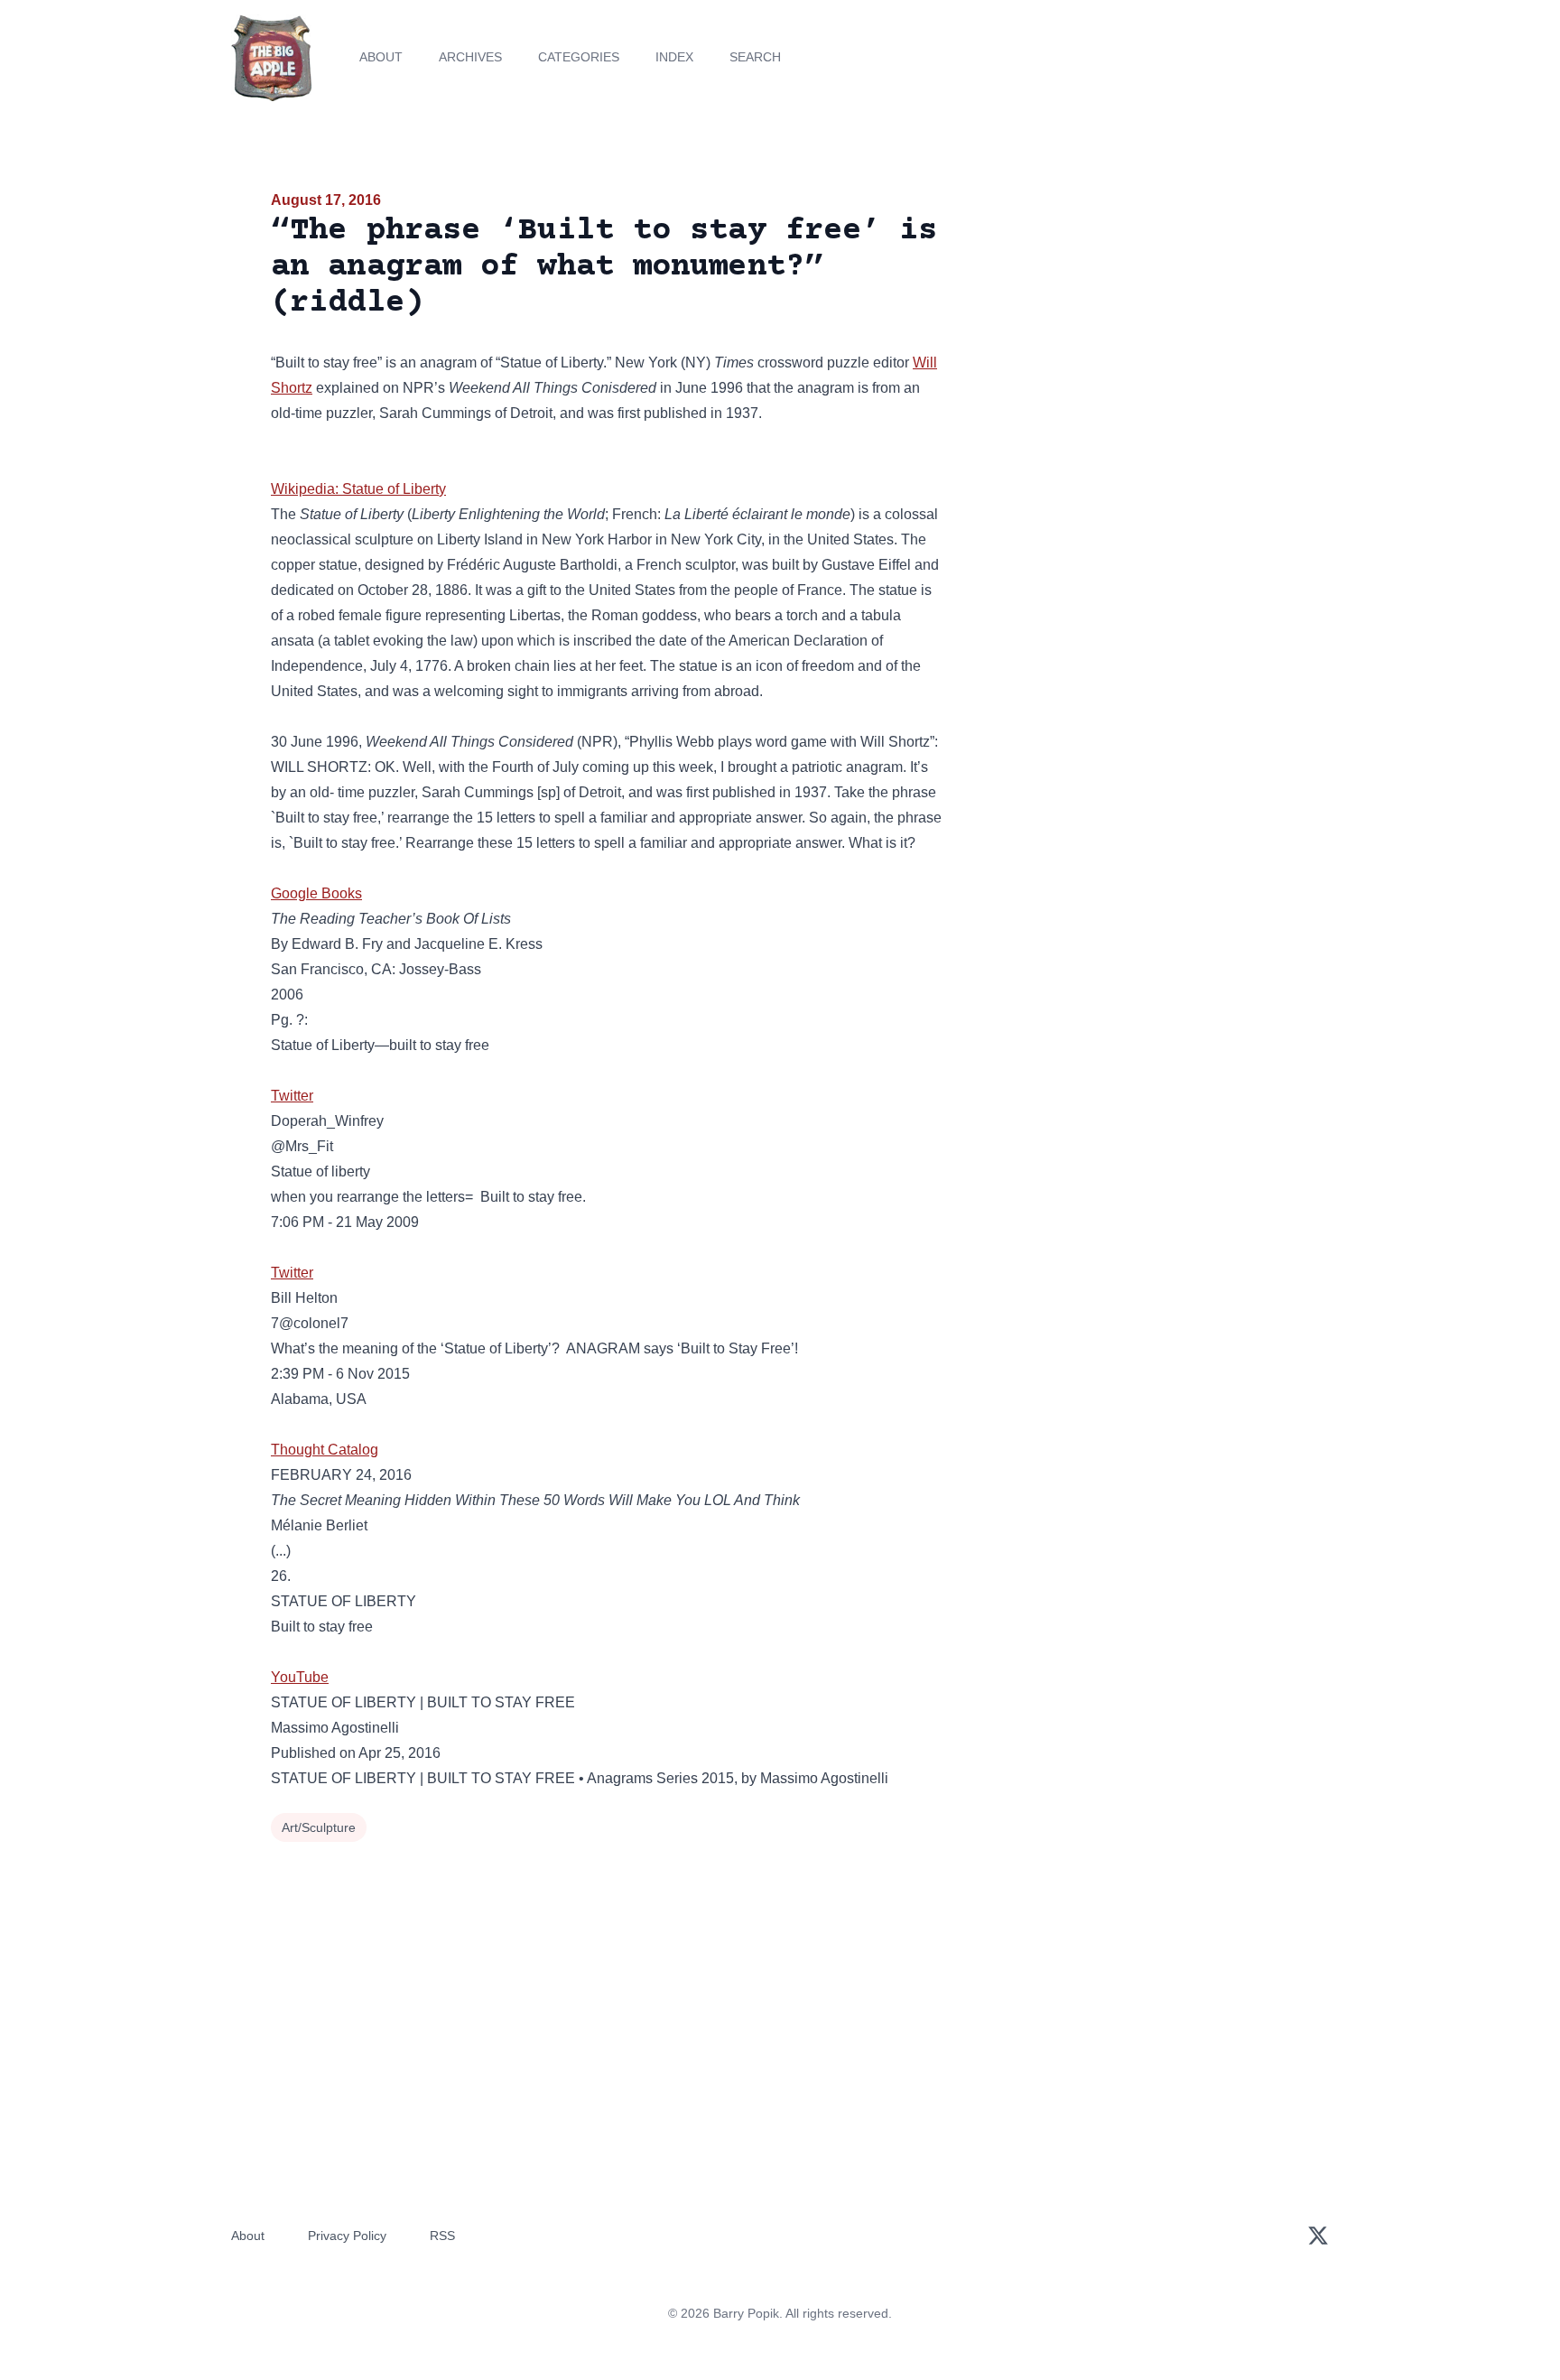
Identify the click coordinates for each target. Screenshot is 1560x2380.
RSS (442, 2236)
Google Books (316, 893)
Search (755, 57)
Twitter (292, 1096)
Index (674, 57)
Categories (579, 57)
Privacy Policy (347, 2236)
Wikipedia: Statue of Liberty (358, 489)
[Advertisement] (1127, 329)
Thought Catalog (325, 1450)
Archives (470, 57)
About (381, 57)
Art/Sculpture (319, 1827)
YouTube (300, 1677)
